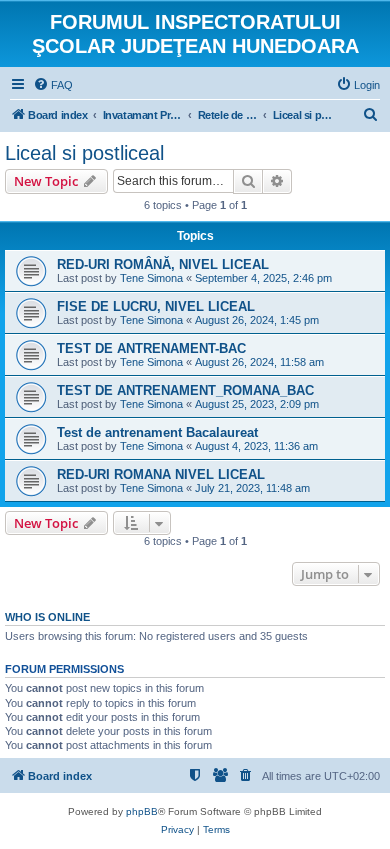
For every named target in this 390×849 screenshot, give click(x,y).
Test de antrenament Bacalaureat (157, 432)
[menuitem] (53, 85)
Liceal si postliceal (84, 153)
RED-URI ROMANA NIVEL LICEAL (161, 474)
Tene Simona (151, 278)
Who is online (47, 617)
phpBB (142, 811)
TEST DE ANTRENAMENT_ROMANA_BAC (185, 390)
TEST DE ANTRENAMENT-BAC (151, 348)
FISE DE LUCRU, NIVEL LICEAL (156, 306)
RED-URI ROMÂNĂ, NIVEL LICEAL (163, 264)
